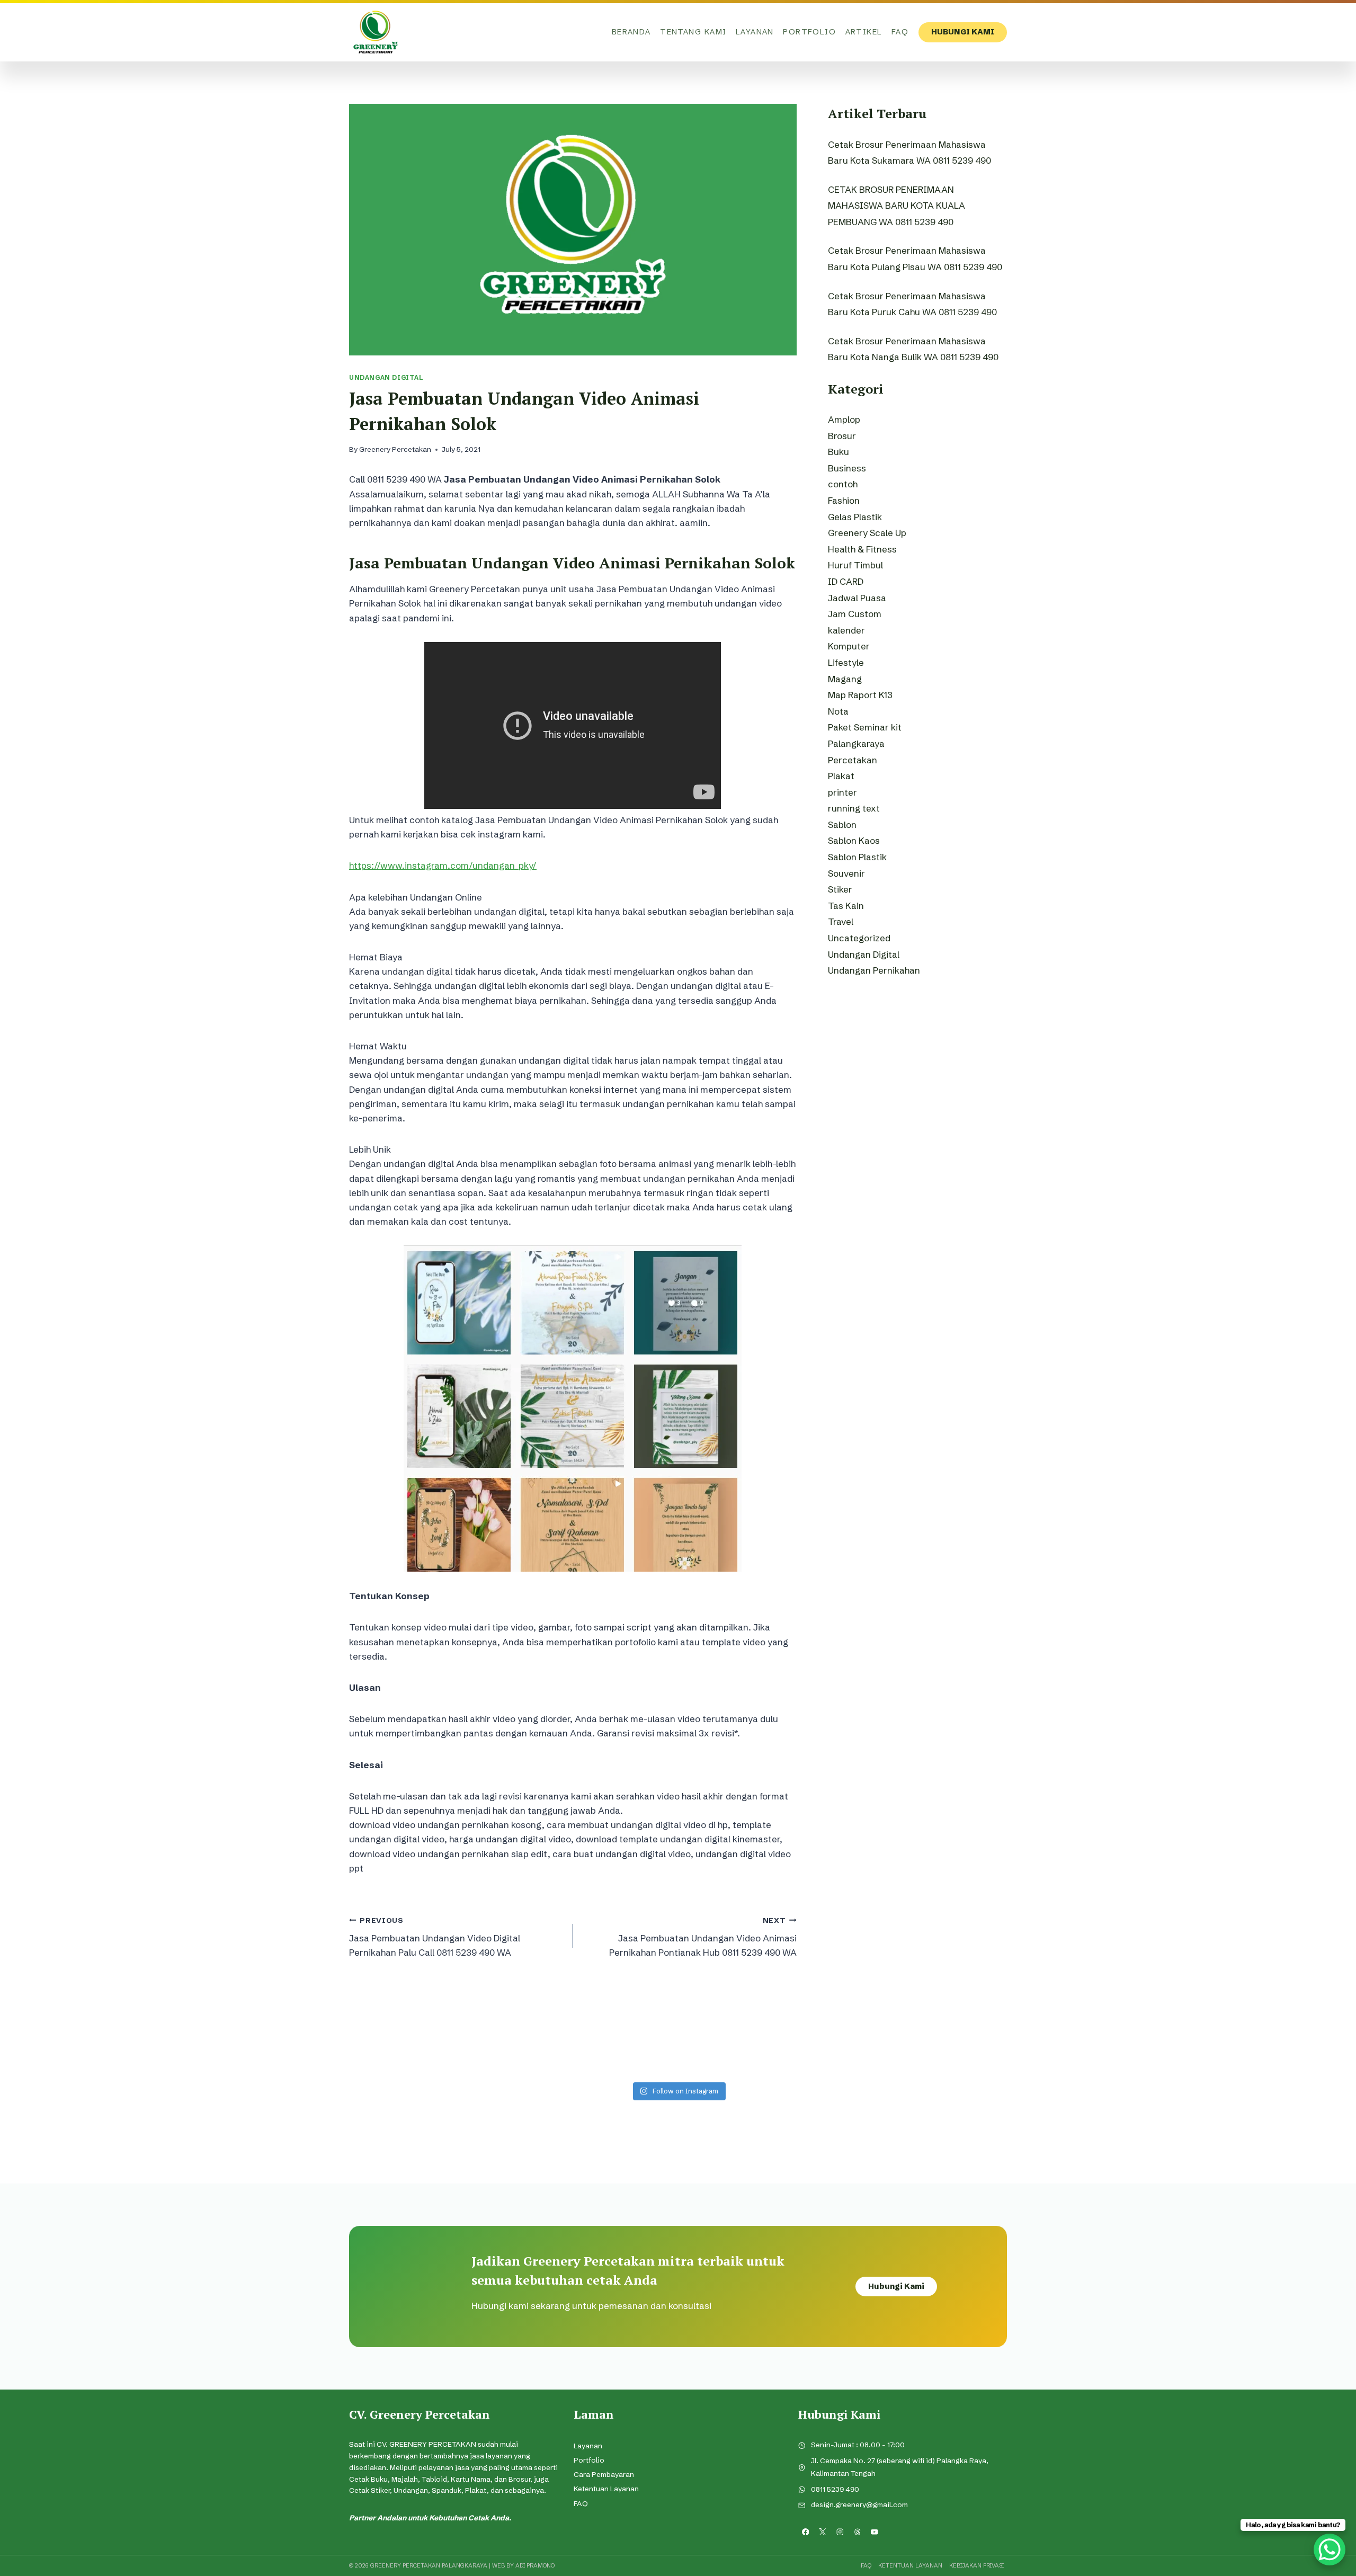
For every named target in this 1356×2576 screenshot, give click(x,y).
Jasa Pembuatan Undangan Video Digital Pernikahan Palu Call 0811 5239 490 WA (435, 1937)
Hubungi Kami (963, 32)
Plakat (841, 776)
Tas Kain (846, 906)
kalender (846, 630)
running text (854, 808)
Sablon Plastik (857, 857)
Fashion (844, 500)
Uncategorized (859, 938)
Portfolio (809, 32)
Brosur (842, 436)
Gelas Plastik (855, 517)
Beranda (631, 32)
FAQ (900, 32)
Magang (845, 679)
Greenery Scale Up (867, 533)
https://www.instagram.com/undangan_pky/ (443, 865)
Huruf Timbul (855, 565)
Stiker (840, 889)
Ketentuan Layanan (606, 2489)
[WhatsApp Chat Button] (1330, 2550)
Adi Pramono (535, 2565)
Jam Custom (855, 614)
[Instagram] (840, 2532)
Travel (841, 921)
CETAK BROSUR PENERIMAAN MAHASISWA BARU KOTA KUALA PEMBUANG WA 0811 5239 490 (896, 206)
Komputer (849, 646)
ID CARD (846, 581)
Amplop (844, 419)
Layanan (755, 32)
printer (842, 792)
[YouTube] (875, 2532)
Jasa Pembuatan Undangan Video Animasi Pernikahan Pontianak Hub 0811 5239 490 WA (703, 1937)
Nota (838, 711)
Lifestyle (846, 662)
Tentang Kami (693, 32)
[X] (823, 2532)
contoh (843, 484)
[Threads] (857, 2532)
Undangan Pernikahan (874, 970)
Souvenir (846, 873)
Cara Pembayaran (604, 2475)
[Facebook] (805, 2532)
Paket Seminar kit (865, 727)
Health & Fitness (862, 549)
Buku (838, 452)
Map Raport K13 (860, 695)
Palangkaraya (856, 743)
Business (847, 468)
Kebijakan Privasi (976, 2565)
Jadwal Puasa (857, 598)
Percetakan (853, 760)
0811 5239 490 (835, 2489)
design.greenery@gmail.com (859, 2505)
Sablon (842, 825)
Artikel (864, 32)
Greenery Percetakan (395, 449)
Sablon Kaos (854, 840)
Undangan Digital (386, 377)
